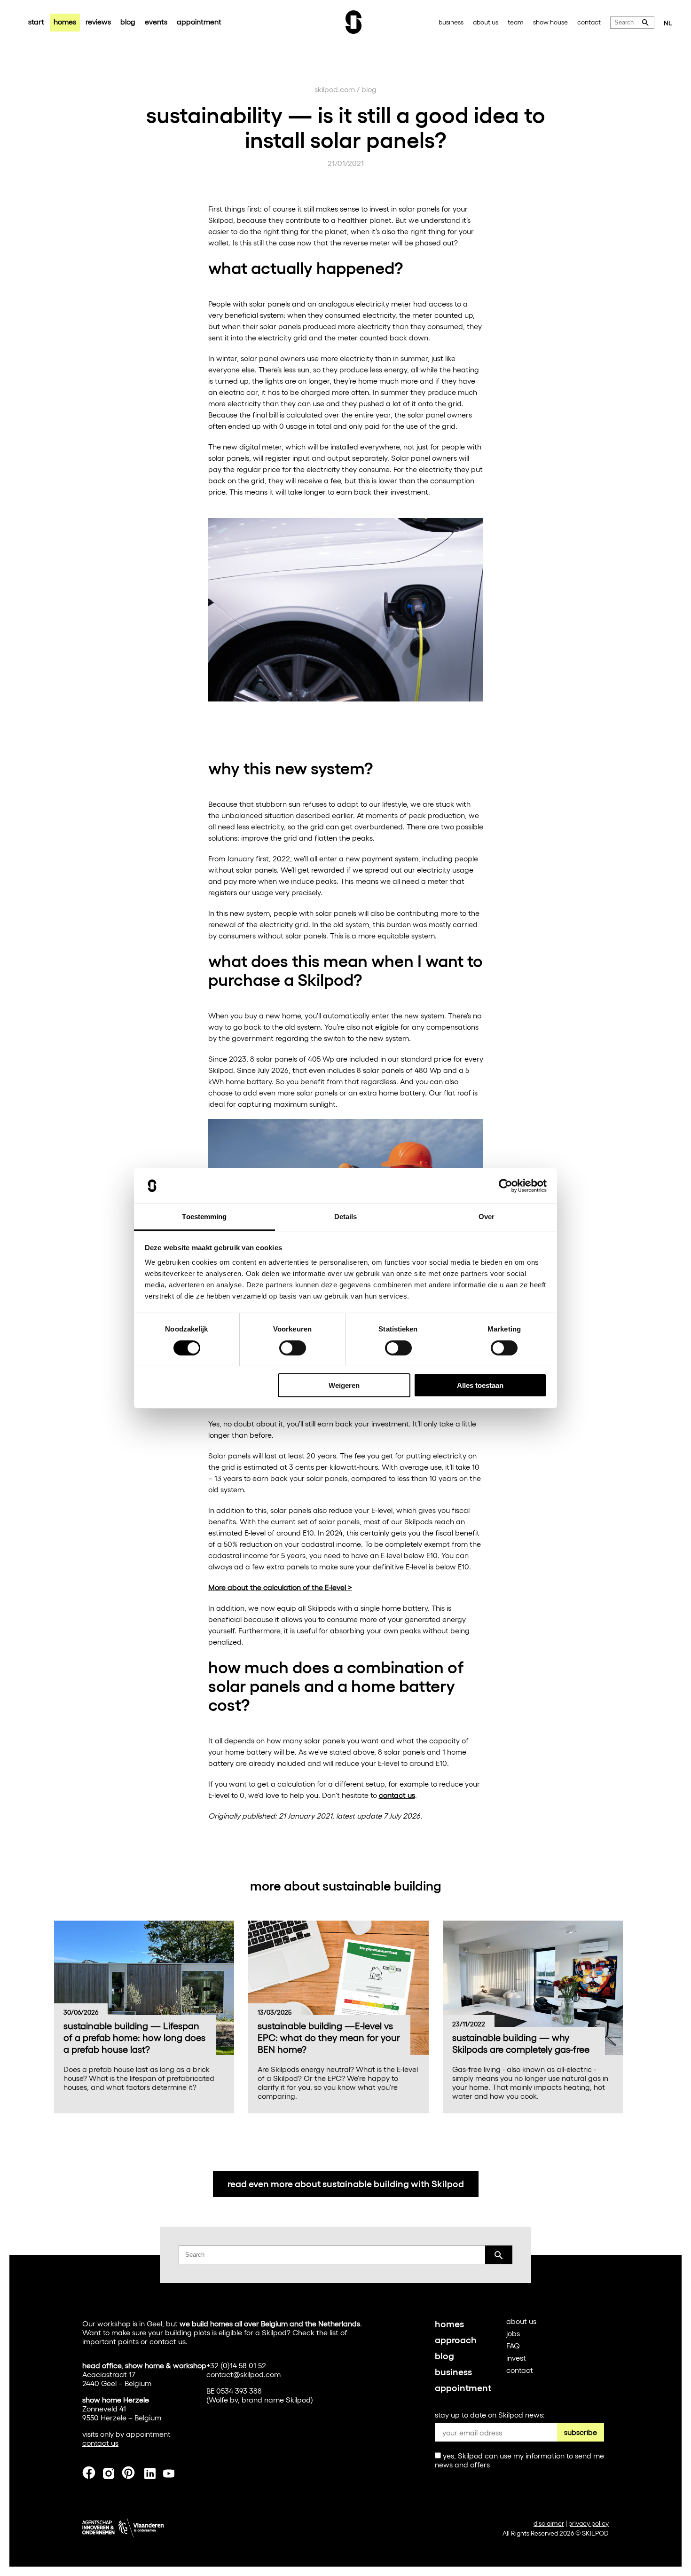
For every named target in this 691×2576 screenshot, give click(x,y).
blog (128, 21)
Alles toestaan (480, 1385)
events (156, 21)
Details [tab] (346, 1217)
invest (516, 2358)
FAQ (513, 2345)
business (451, 22)
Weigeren (344, 1385)
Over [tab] (487, 1217)
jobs (513, 2333)
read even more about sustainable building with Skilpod (346, 2183)
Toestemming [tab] (204, 1217)
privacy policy (589, 2523)
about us (486, 22)
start (36, 21)
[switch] (293, 1348)
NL (668, 23)
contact (589, 22)
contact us (397, 1795)
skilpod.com (335, 89)
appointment (199, 21)
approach (456, 2339)
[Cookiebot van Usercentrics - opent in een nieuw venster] (506, 1186)
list (334, 2332)
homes (65, 21)
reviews (98, 21)
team (516, 22)
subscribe (581, 2432)
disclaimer (549, 2523)
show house (550, 22)
